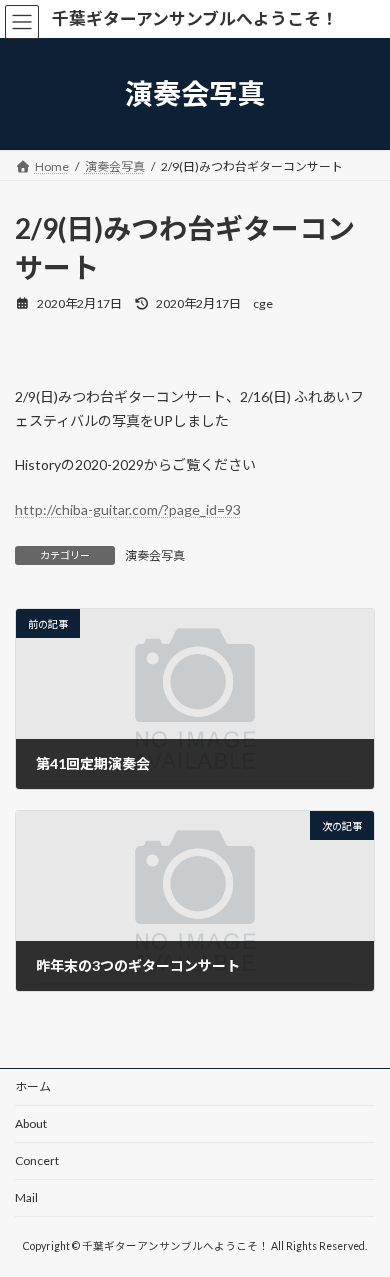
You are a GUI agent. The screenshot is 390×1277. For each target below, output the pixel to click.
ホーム (33, 1086)
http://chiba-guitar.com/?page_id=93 (128, 509)
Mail (26, 1197)
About (31, 1123)
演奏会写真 (155, 555)
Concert (37, 1160)
